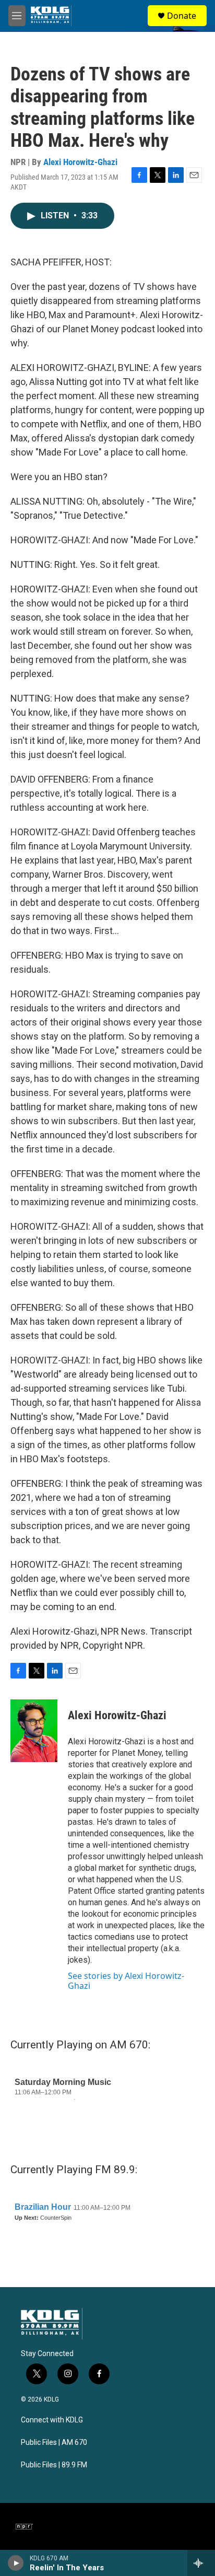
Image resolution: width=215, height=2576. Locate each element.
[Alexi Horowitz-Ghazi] (34, 1731)
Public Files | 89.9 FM (54, 2465)
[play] (16, 2563)
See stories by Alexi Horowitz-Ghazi (126, 1980)
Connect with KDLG (52, 2420)
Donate (182, 16)
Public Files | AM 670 (54, 2443)
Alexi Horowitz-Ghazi (80, 162)
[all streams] (201, 2563)
